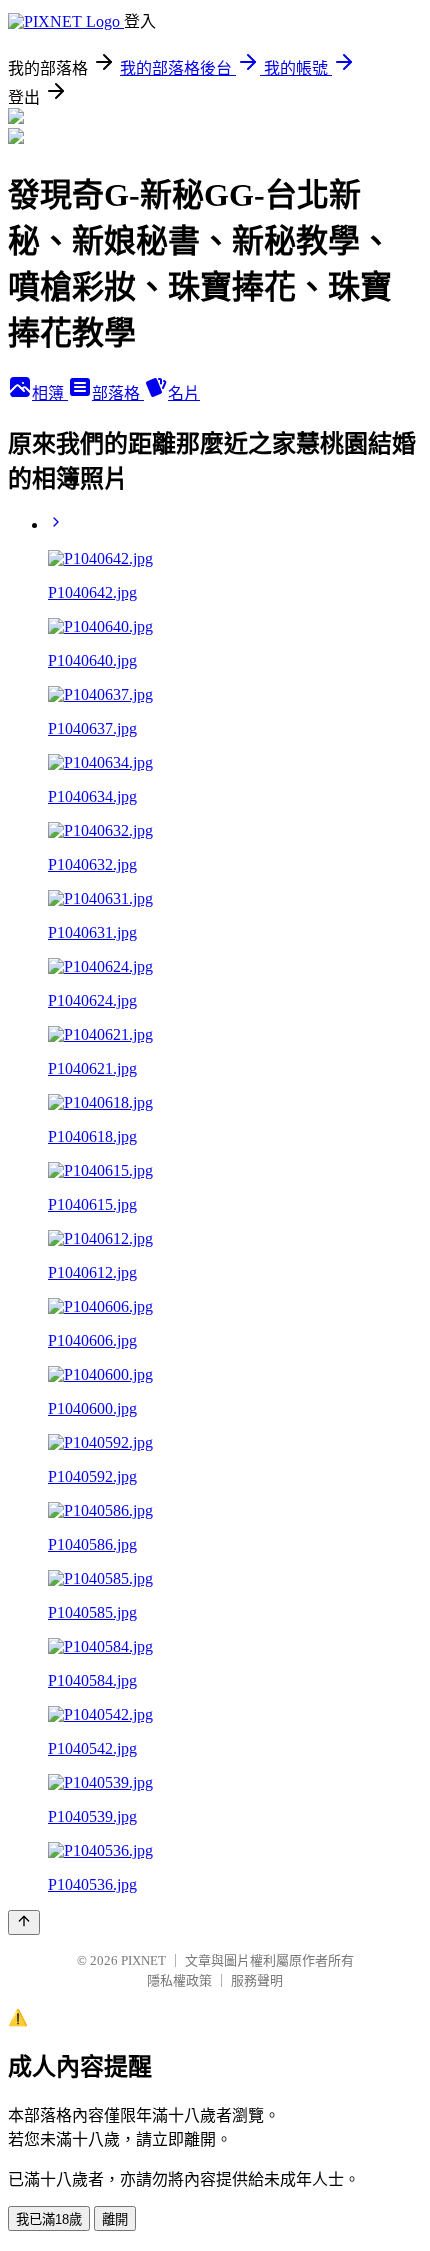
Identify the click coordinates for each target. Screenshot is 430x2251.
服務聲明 (257, 1980)
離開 (115, 2219)
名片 (184, 393)
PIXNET (143, 1960)
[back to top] (24, 1922)
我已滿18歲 (49, 2219)
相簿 (50, 393)
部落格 (118, 393)
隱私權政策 (179, 1980)
